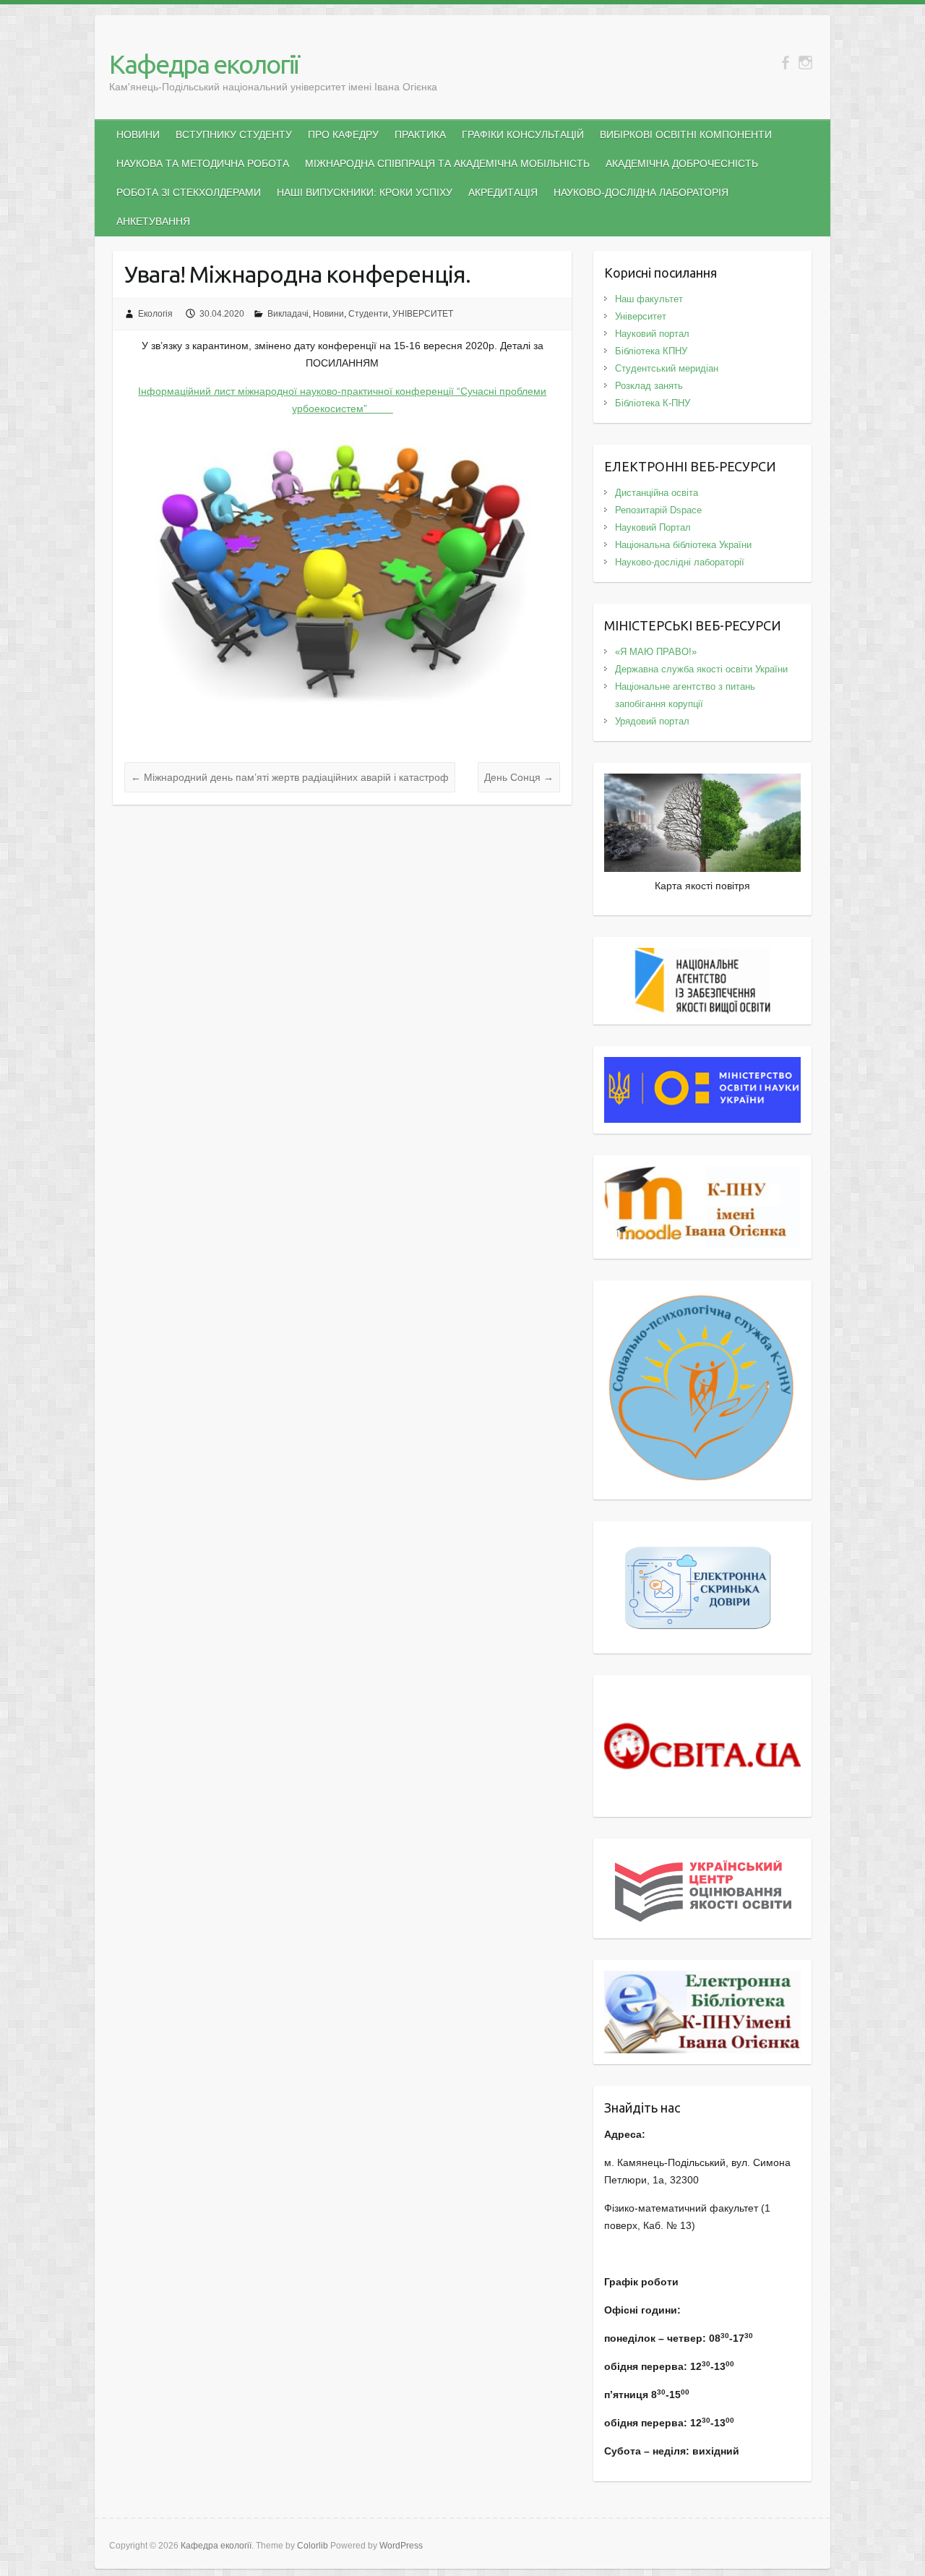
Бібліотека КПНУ (651, 351)
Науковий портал (652, 334)
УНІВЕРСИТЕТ (423, 314)
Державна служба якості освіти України (701, 669)
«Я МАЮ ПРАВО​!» (656, 652)
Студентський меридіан (667, 368)
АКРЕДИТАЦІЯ (503, 192)
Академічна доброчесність (682, 163)
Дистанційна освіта (657, 493)
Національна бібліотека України (683, 545)
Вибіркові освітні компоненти (686, 134)
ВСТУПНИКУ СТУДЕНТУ (234, 134)
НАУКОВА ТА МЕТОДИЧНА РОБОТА (203, 163)
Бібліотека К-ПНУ (653, 403)
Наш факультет (649, 299)
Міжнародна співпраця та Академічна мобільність (447, 163)
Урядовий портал (652, 721)
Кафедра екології (204, 64)
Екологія (155, 314)
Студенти (368, 314)
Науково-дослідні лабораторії (680, 562)
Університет (641, 316)
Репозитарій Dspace (658, 510)
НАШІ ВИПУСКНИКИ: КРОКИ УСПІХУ (365, 192)
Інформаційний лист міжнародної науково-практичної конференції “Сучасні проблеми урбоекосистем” (342, 400)
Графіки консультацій (523, 134)
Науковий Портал (653, 527)
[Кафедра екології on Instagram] (805, 63)
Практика (420, 134)
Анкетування (153, 221)
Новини (328, 314)
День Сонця (519, 777)
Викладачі (288, 314)
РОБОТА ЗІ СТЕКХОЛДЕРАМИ (189, 192)
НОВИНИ (138, 134)
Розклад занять (649, 386)
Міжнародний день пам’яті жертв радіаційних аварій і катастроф (290, 777)
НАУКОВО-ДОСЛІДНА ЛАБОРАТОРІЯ (641, 192)
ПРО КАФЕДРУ (343, 134)
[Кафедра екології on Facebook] (785, 63)
